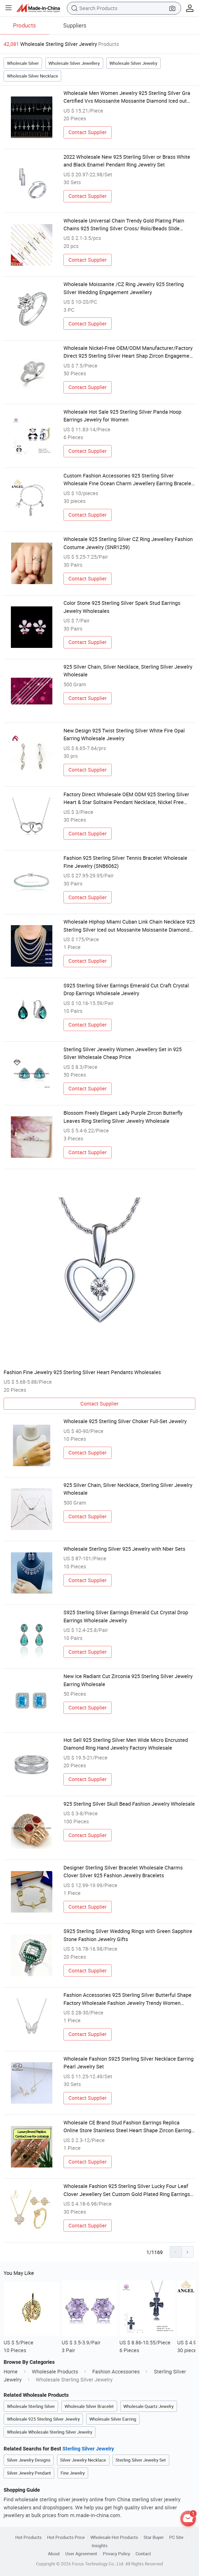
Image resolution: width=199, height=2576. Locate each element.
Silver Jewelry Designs (29, 2460)
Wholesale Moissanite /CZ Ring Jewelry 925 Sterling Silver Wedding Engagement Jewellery (124, 288)
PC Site (176, 2537)
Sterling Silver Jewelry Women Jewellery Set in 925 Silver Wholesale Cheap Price (123, 1053)
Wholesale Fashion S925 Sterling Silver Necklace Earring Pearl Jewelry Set (129, 2063)
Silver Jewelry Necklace (83, 2460)
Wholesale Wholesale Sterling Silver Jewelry (50, 2432)
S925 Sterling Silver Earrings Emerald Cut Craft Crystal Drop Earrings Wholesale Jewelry (126, 989)
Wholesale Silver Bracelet (89, 2406)
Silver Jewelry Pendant (29, 2473)
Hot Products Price (66, 2537)
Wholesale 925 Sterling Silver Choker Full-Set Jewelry (125, 1421)
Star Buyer (154, 2537)
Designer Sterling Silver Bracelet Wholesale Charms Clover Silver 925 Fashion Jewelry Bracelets (123, 1871)
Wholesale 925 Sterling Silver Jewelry (43, 2419)
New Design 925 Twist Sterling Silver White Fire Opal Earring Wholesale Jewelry (124, 734)
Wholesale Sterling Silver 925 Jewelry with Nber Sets (124, 1549)
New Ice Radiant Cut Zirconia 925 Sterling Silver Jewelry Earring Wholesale (128, 1680)
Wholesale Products (55, 2371)
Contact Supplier (88, 132)
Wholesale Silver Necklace (33, 76)
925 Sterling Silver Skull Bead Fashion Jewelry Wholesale (129, 1804)
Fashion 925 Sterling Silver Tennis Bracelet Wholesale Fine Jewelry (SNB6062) (125, 862)
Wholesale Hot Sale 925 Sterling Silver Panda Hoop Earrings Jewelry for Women (122, 416)
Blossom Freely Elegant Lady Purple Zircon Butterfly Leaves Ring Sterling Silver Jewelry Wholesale (123, 1117)
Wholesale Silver (23, 63)
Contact (143, 2554)
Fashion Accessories (116, 2371)
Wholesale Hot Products (114, 2537)
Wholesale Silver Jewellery (74, 63)
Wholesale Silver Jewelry (133, 63)
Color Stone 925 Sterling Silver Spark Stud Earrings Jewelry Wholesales (122, 607)
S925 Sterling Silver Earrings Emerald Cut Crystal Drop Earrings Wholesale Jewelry (126, 1616)
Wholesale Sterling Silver (31, 2406)
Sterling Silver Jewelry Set (141, 2460)
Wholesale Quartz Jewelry (148, 2406)
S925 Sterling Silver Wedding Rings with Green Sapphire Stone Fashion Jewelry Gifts (128, 1935)
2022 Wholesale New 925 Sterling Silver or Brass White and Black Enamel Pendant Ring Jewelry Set (127, 161)
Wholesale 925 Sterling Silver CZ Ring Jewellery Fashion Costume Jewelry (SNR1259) (128, 543)
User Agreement (81, 2554)
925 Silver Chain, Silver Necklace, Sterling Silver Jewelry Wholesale (128, 671)
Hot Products (29, 2537)
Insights (100, 2546)
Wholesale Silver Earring (113, 2419)
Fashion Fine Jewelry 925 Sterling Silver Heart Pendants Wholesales (82, 1372)
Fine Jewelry (73, 2473)
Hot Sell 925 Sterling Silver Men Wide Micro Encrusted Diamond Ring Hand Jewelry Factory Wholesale (126, 1744)
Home (11, 2371)
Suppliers (75, 25)
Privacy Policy (116, 2554)
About (54, 2554)
